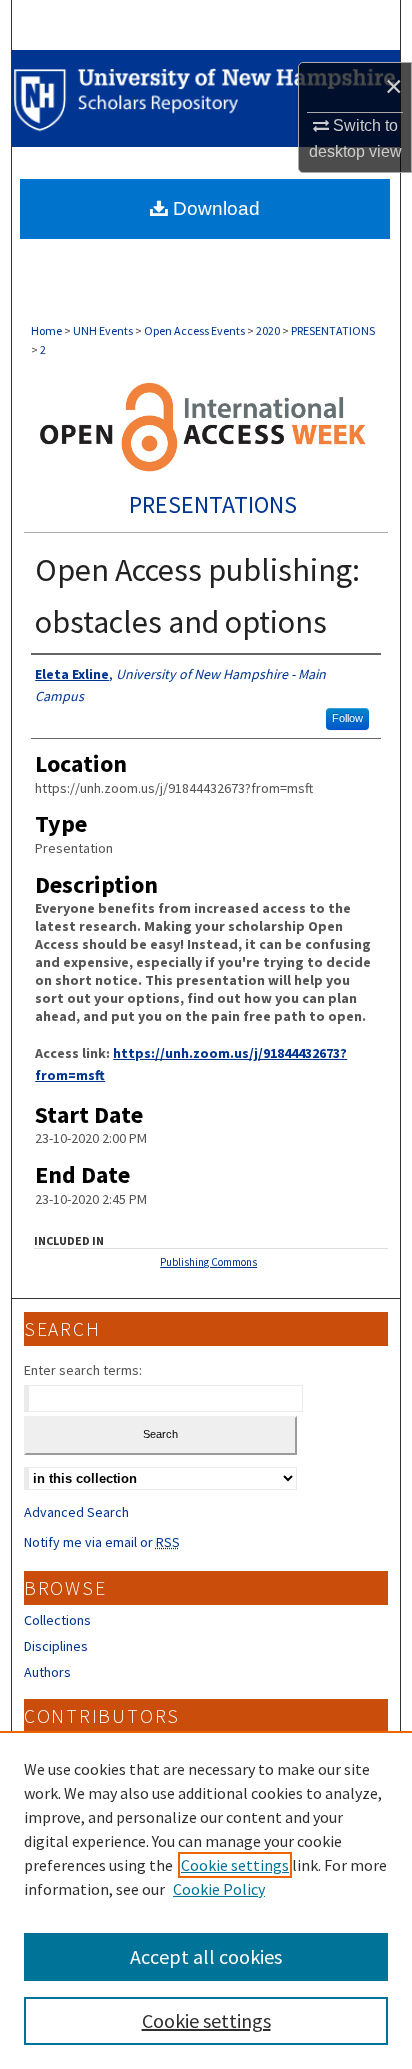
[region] (206, 1900)
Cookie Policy (219, 1889)
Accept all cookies (206, 1956)
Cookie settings (235, 1865)
